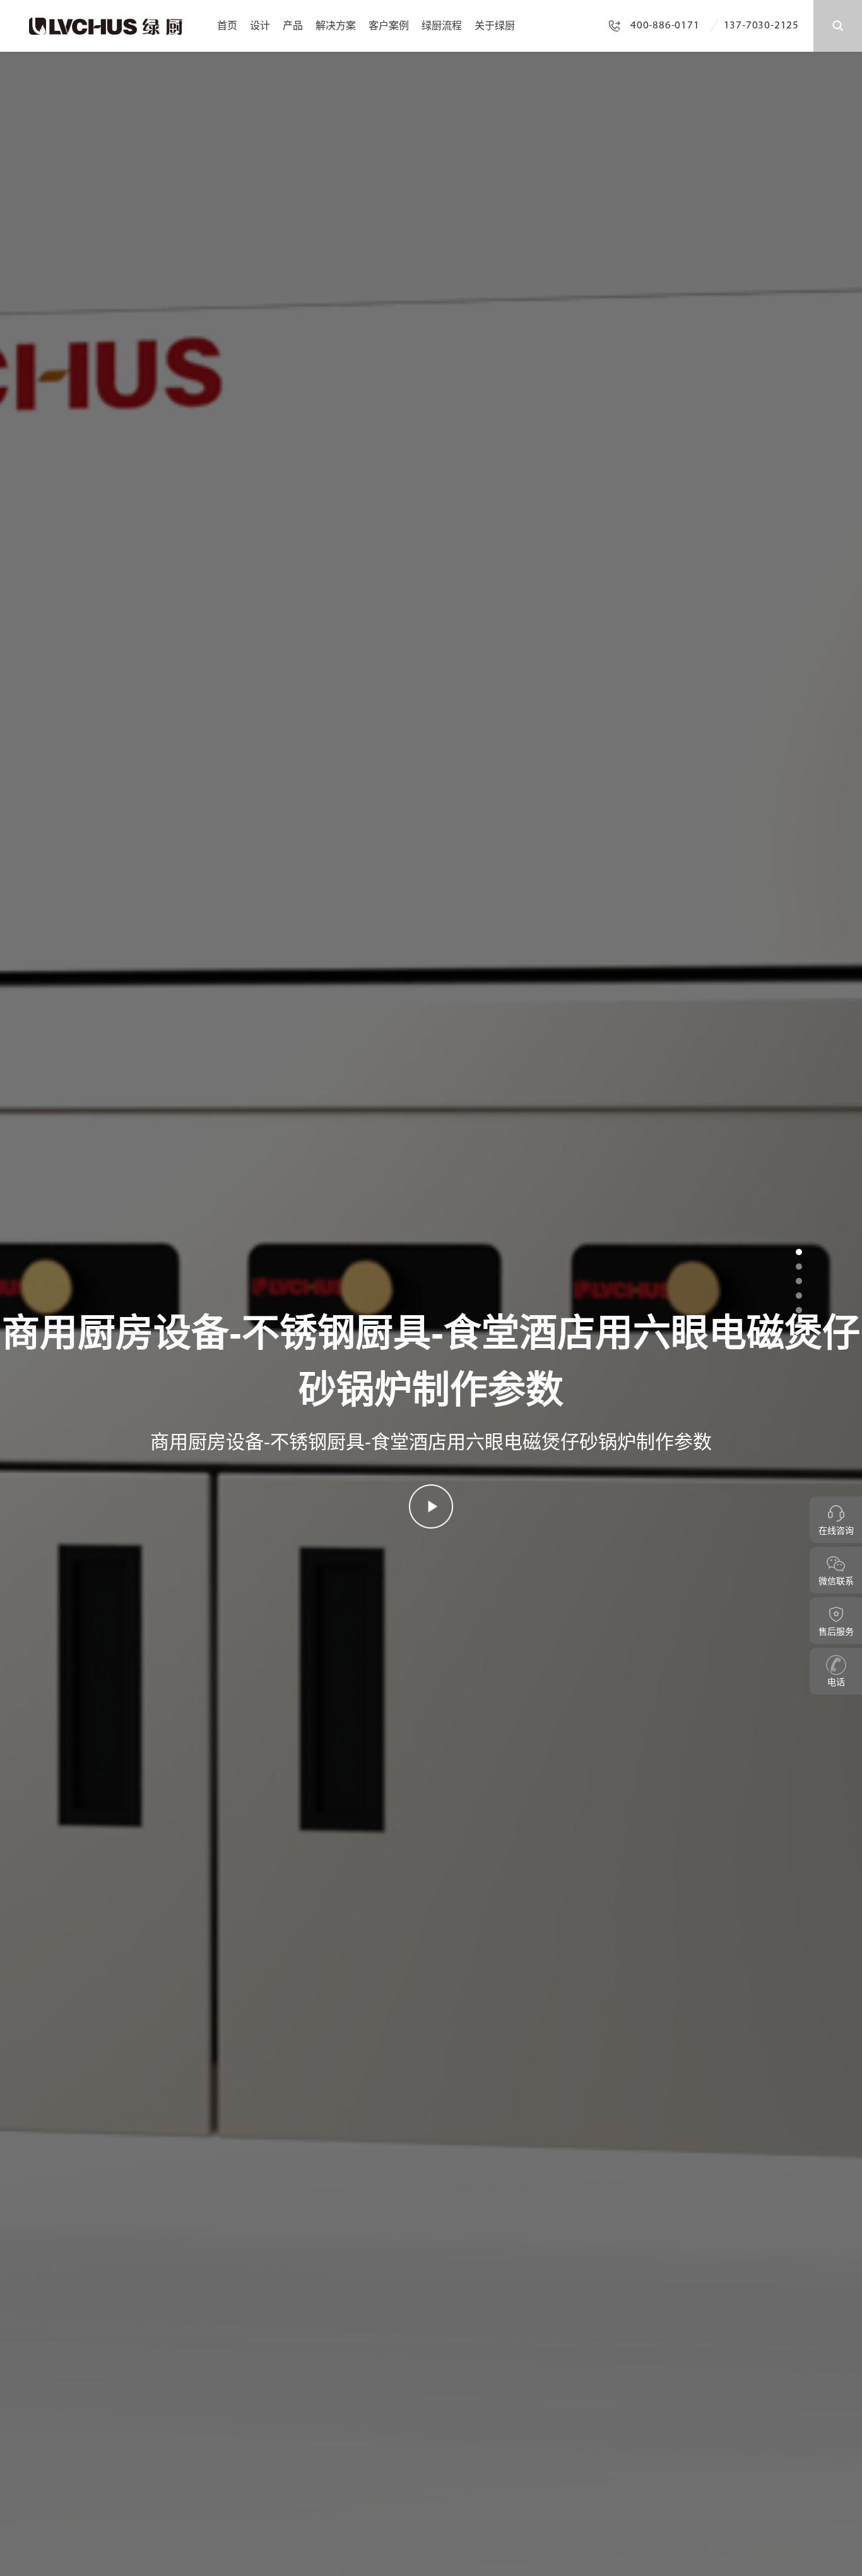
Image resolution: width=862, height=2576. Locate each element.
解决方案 (336, 26)
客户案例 (389, 26)
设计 (260, 26)
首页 (227, 26)
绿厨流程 (442, 26)
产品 (293, 26)
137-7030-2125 (761, 26)
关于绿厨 (495, 26)
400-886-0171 (665, 26)
